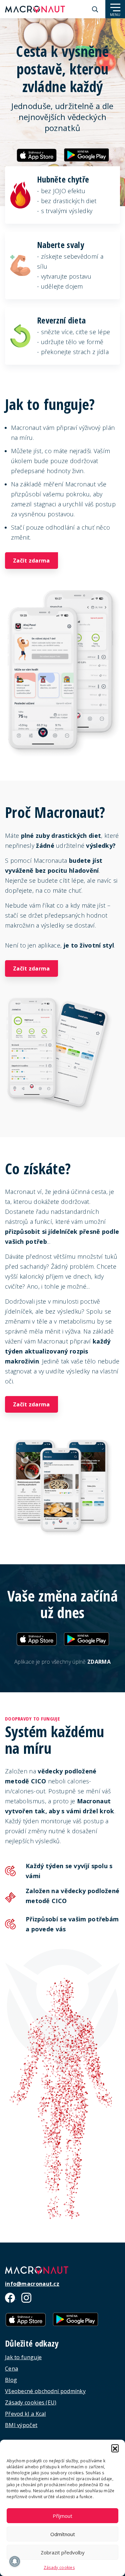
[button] (115, 2448)
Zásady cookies (59, 2568)
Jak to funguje (23, 2357)
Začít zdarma (31, 561)
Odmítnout (63, 2534)
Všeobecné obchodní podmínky (45, 2391)
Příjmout (62, 2516)
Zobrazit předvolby (63, 2552)
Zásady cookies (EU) (31, 2402)
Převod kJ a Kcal (25, 2414)
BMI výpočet (21, 2425)
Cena (11, 2369)
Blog (11, 2380)
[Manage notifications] (15, 2561)
